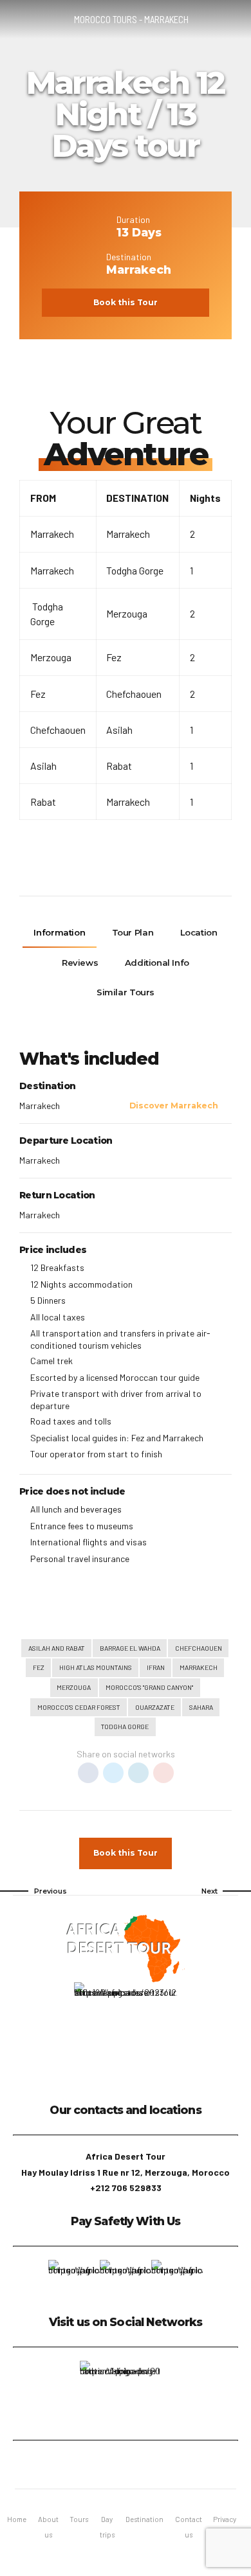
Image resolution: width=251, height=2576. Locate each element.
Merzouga (74, 1687)
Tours (79, 2519)
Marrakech (199, 1667)
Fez (39, 1667)
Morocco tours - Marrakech (131, 19)
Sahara (201, 1707)
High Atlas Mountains (96, 1667)
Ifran (156, 1667)
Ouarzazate (155, 1707)
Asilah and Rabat (57, 1648)
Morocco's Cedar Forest (79, 1707)
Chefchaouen (199, 1648)
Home (17, 2519)
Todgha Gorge (125, 1726)
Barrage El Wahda (130, 1648)
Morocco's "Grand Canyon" (149, 1687)
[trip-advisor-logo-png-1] (120, 2394)
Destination (144, 2519)
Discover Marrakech (174, 1106)
